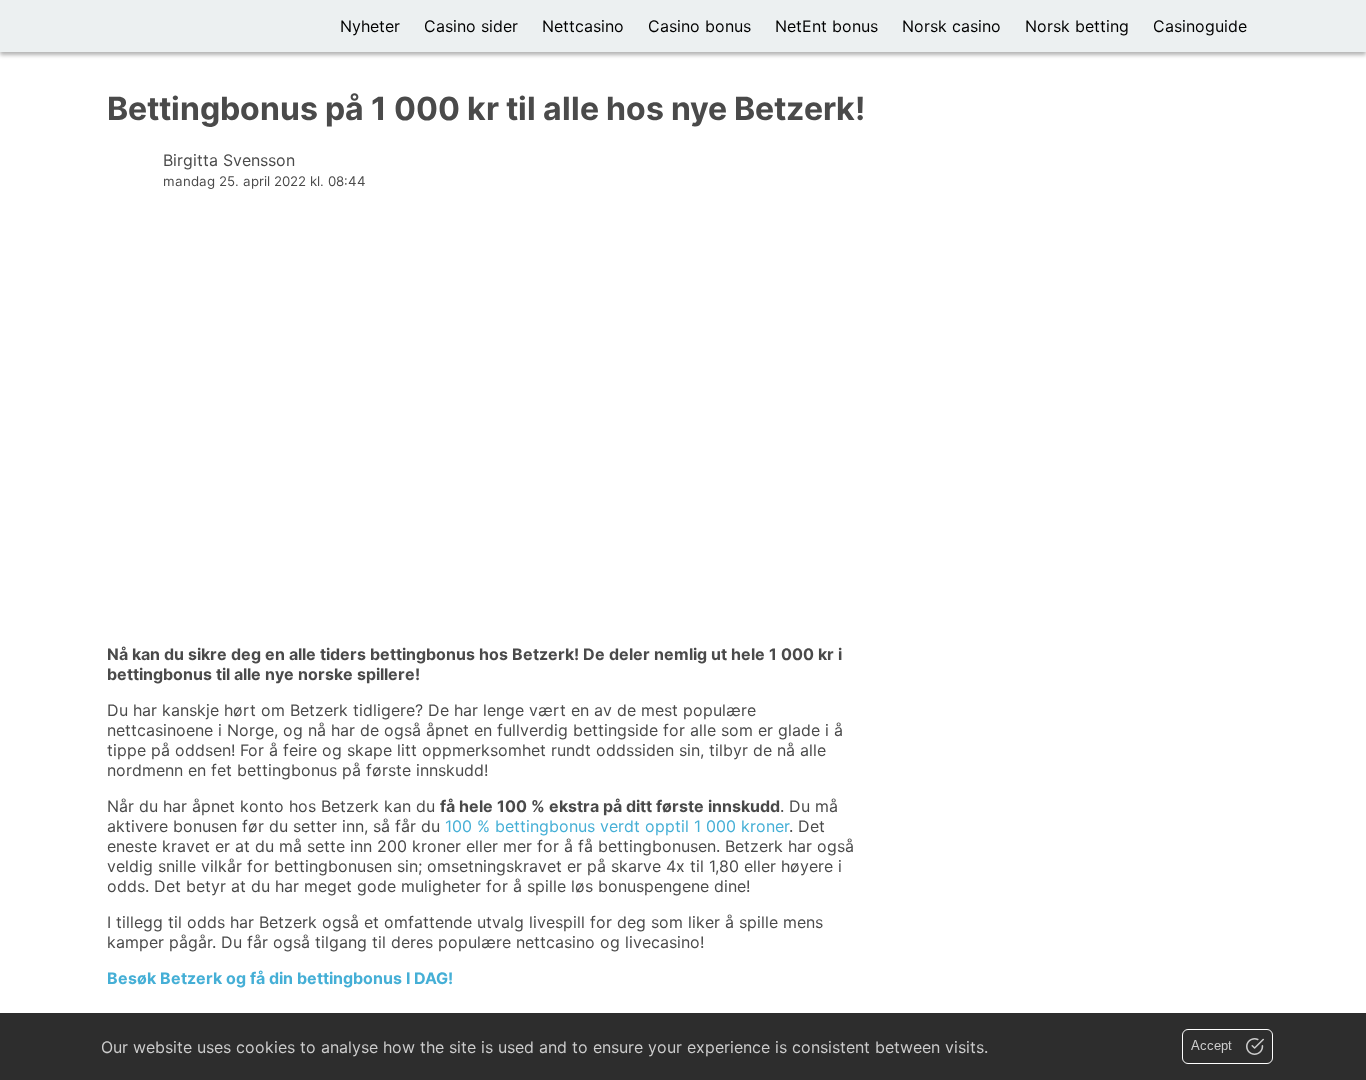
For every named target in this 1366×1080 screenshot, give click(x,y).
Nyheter (370, 26)
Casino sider (471, 26)
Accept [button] (1213, 1045)
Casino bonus (699, 26)
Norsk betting (1077, 26)
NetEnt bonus (826, 26)
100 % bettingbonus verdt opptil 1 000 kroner (617, 826)
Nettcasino (583, 26)
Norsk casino (951, 26)
